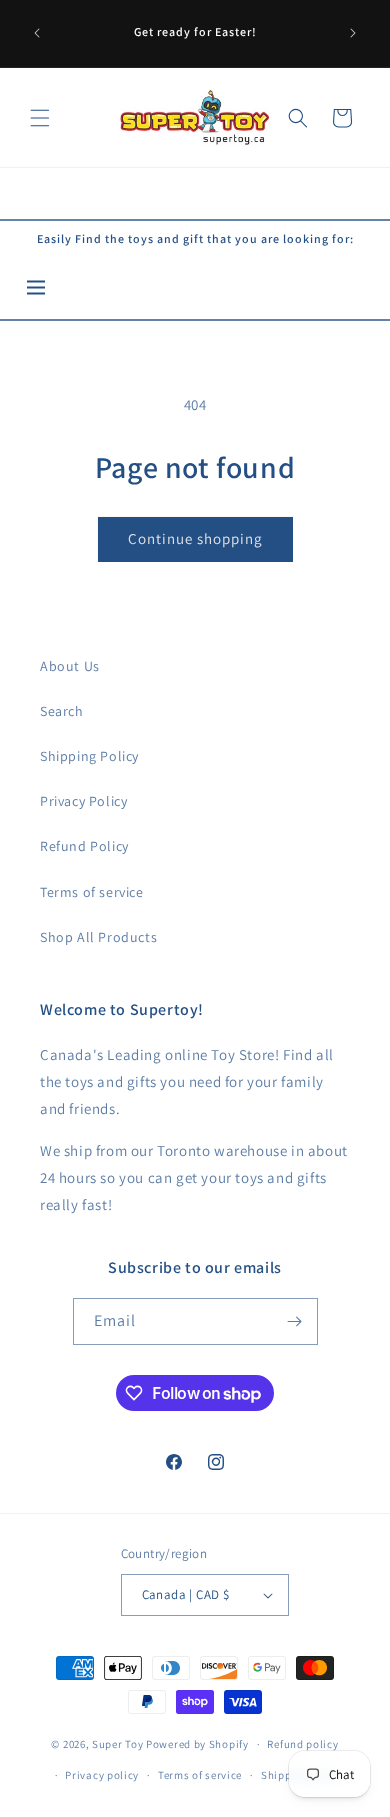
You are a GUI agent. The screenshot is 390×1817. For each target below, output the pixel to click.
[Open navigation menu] (36, 288)
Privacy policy (102, 1775)
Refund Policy (84, 846)
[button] (40, 118)
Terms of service (92, 892)
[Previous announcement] (37, 33)
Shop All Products (98, 937)
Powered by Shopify (197, 1744)
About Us (70, 666)
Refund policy (302, 1744)
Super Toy (117, 1744)
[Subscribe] (295, 1321)
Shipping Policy (89, 756)
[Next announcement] (353, 33)
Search (62, 711)
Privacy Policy (83, 801)
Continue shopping (195, 538)
